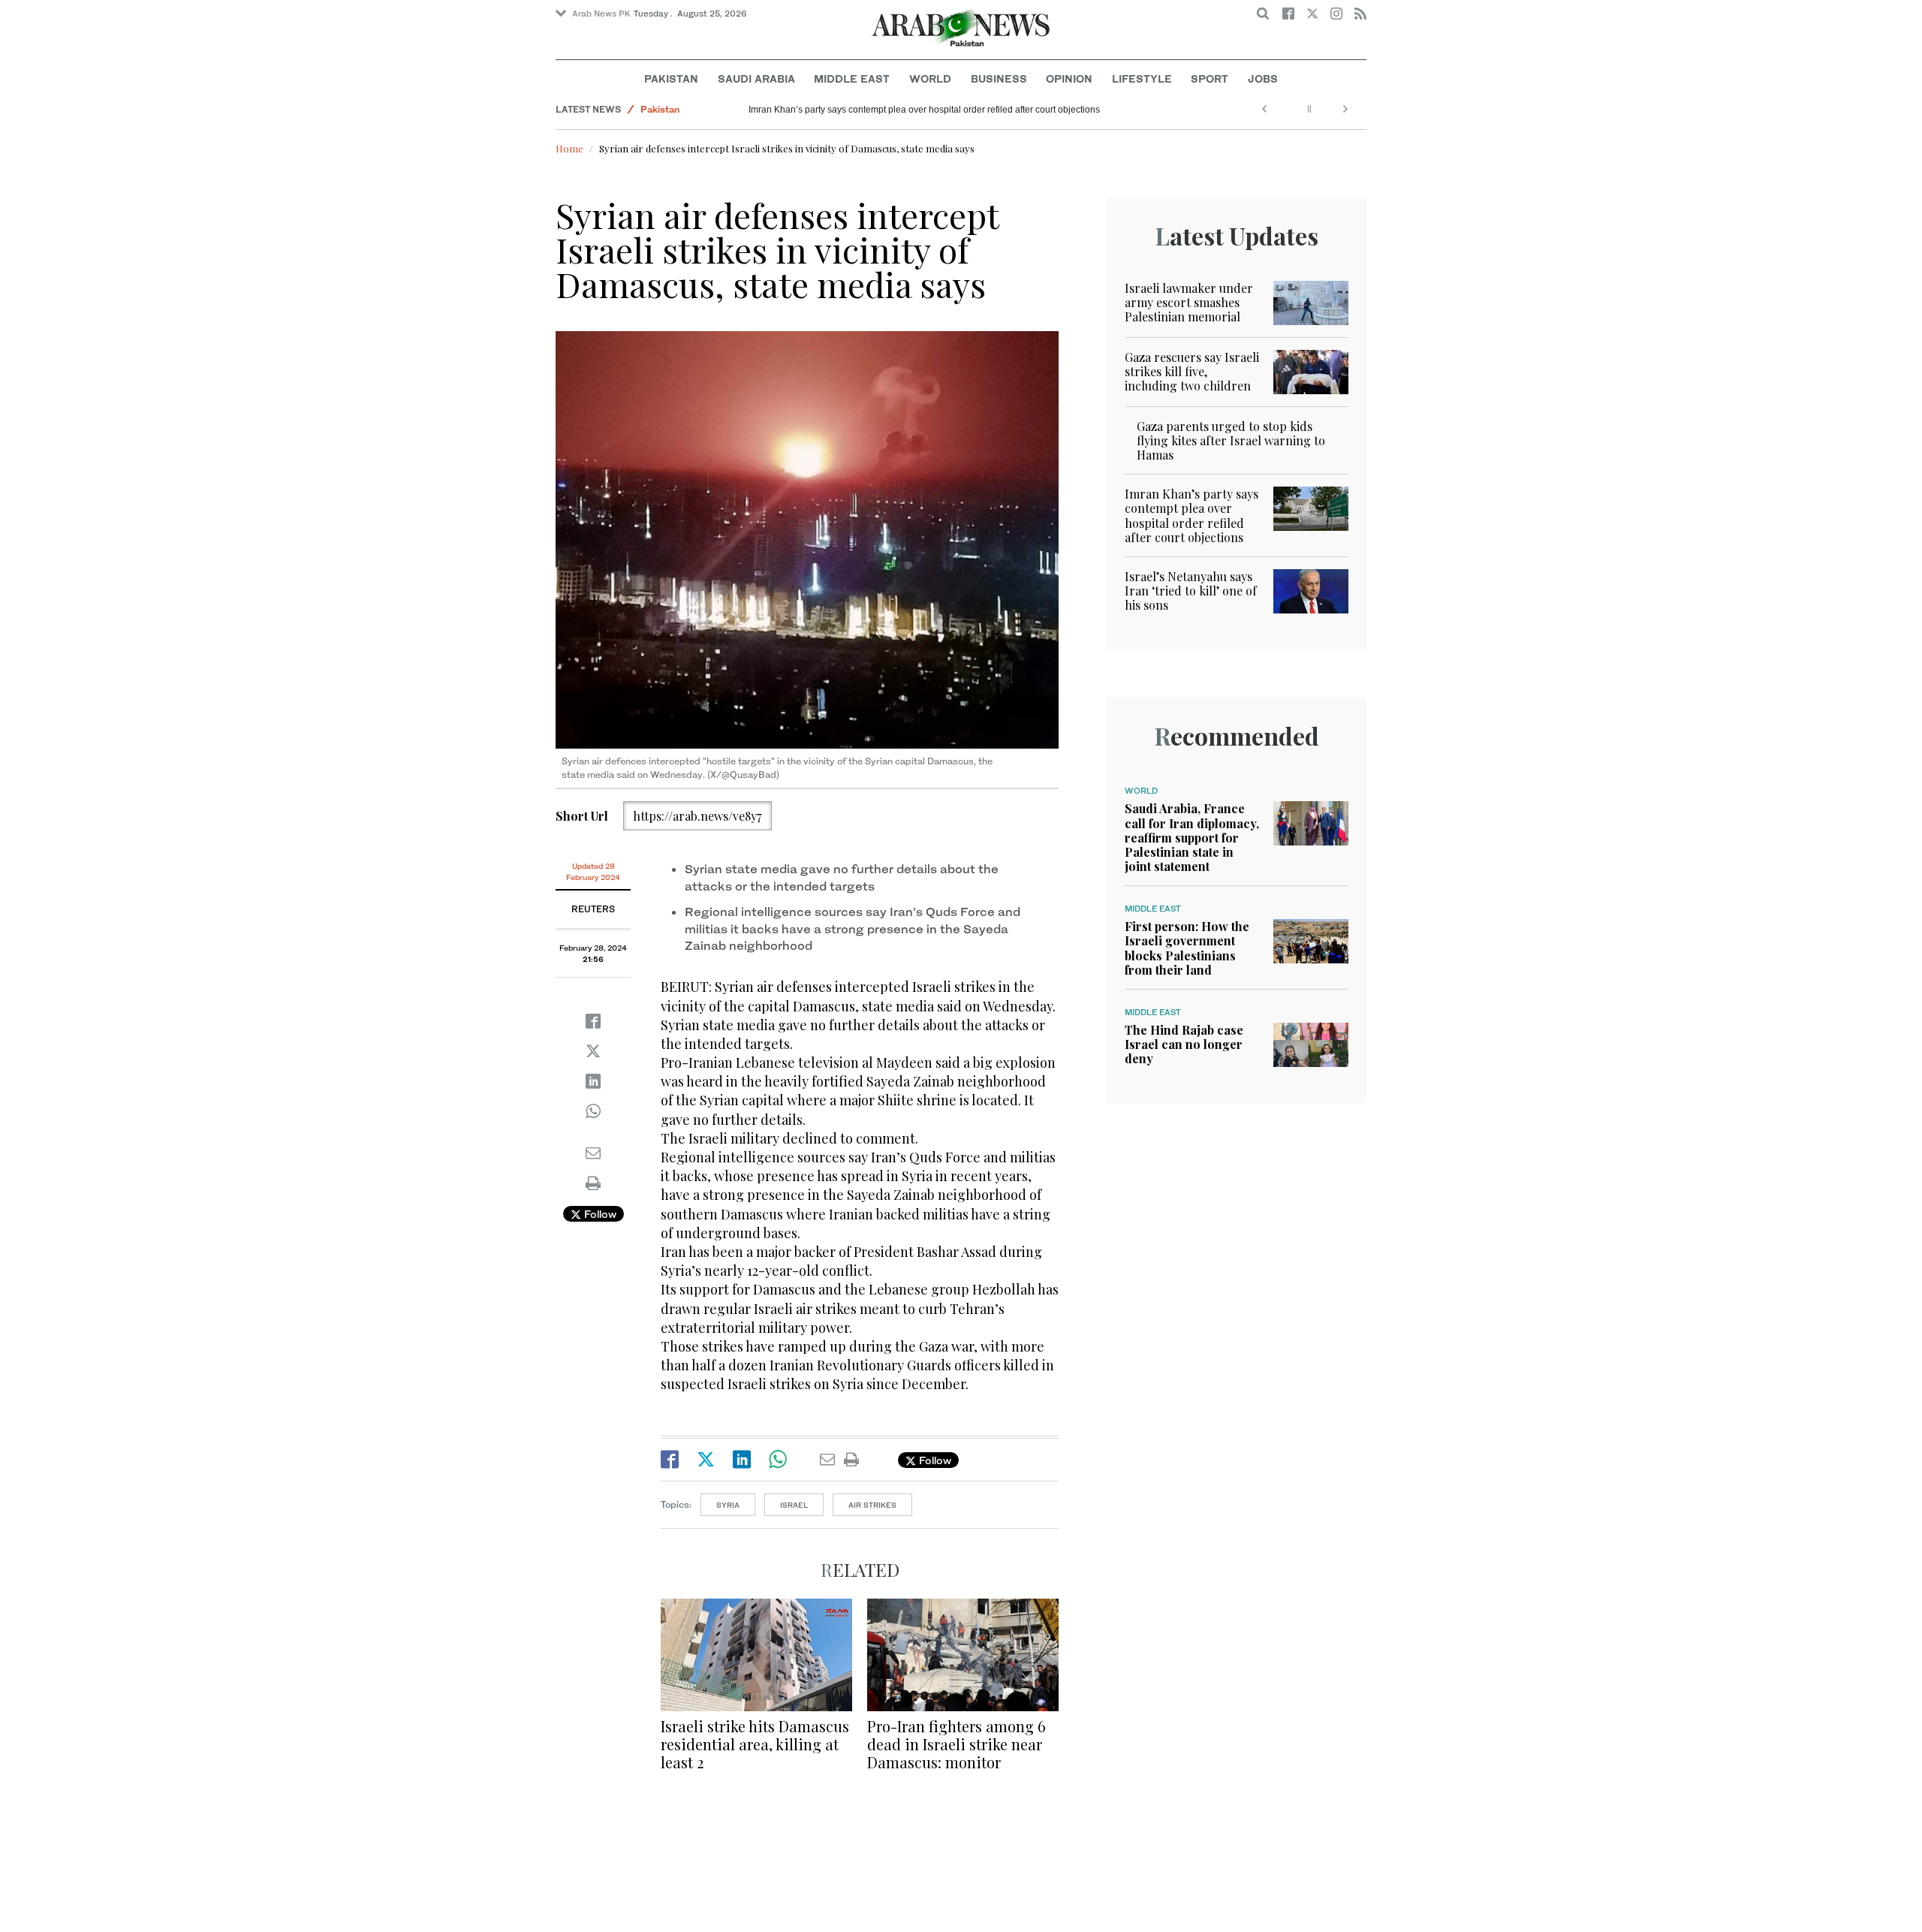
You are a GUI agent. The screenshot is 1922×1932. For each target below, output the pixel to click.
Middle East (852, 78)
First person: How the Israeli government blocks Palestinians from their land (1187, 948)
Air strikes (872, 1505)
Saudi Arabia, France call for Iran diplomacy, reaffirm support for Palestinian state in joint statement (1192, 837)
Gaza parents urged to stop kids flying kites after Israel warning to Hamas (1231, 440)
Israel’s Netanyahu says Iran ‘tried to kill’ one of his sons (1191, 591)
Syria (728, 1505)
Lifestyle (1142, 78)
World (930, 78)
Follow (599, 1214)
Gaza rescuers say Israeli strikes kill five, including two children (1192, 371)
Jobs (1263, 78)
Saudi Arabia (756, 78)
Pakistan (671, 78)
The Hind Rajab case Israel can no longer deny (1184, 1044)
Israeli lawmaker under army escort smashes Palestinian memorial (1189, 302)
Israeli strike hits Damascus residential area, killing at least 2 (755, 1744)
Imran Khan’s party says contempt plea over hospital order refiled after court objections (924, 110)
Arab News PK (601, 14)
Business (999, 78)
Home (569, 148)
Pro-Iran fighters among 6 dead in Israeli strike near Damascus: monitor (956, 1744)
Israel (794, 1505)
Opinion (1069, 78)
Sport (1210, 78)
